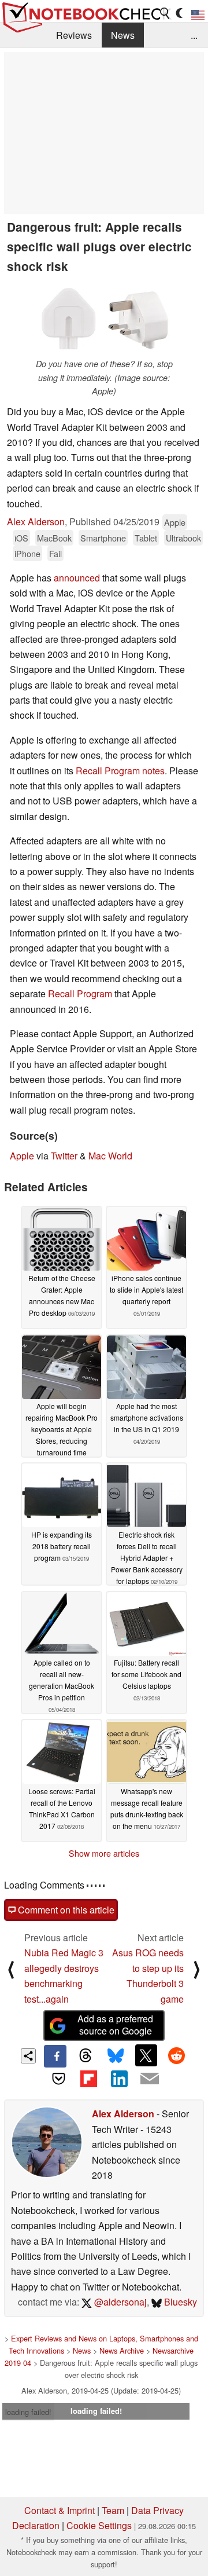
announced (77, 578)
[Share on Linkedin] (119, 2079)
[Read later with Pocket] (58, 2079)
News (123, 35)
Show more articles (104, 1853)
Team (113, 2510)
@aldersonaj (119, 2302)
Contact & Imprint (60, 2510)
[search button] (165, 13)
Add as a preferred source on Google (115, 2025)
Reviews (74, 35)
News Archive (122, 2350)
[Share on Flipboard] (89, 2079)
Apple (175, 522)
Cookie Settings (99, 2525)
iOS (21, 538)
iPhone (27, 553)
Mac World (110, 1156)
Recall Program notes (120, 771)
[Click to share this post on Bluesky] (116, 2056)
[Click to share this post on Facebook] (55, 2056)
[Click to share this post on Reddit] (176, 2055)
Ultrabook (183, 538)
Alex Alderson (36, 522)
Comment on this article (65, 1910)
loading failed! (28, 2412)
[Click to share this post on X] (146, 2055)
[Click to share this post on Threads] (86, 2056)
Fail (55, 553)
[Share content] (29, 2056)
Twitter (64, 1156)
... (194, 35)
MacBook (54, 538)
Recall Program (80, 994)
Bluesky (179, 2302)
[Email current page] (149, 2079)
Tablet (146, 538)
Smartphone (103, 538)
